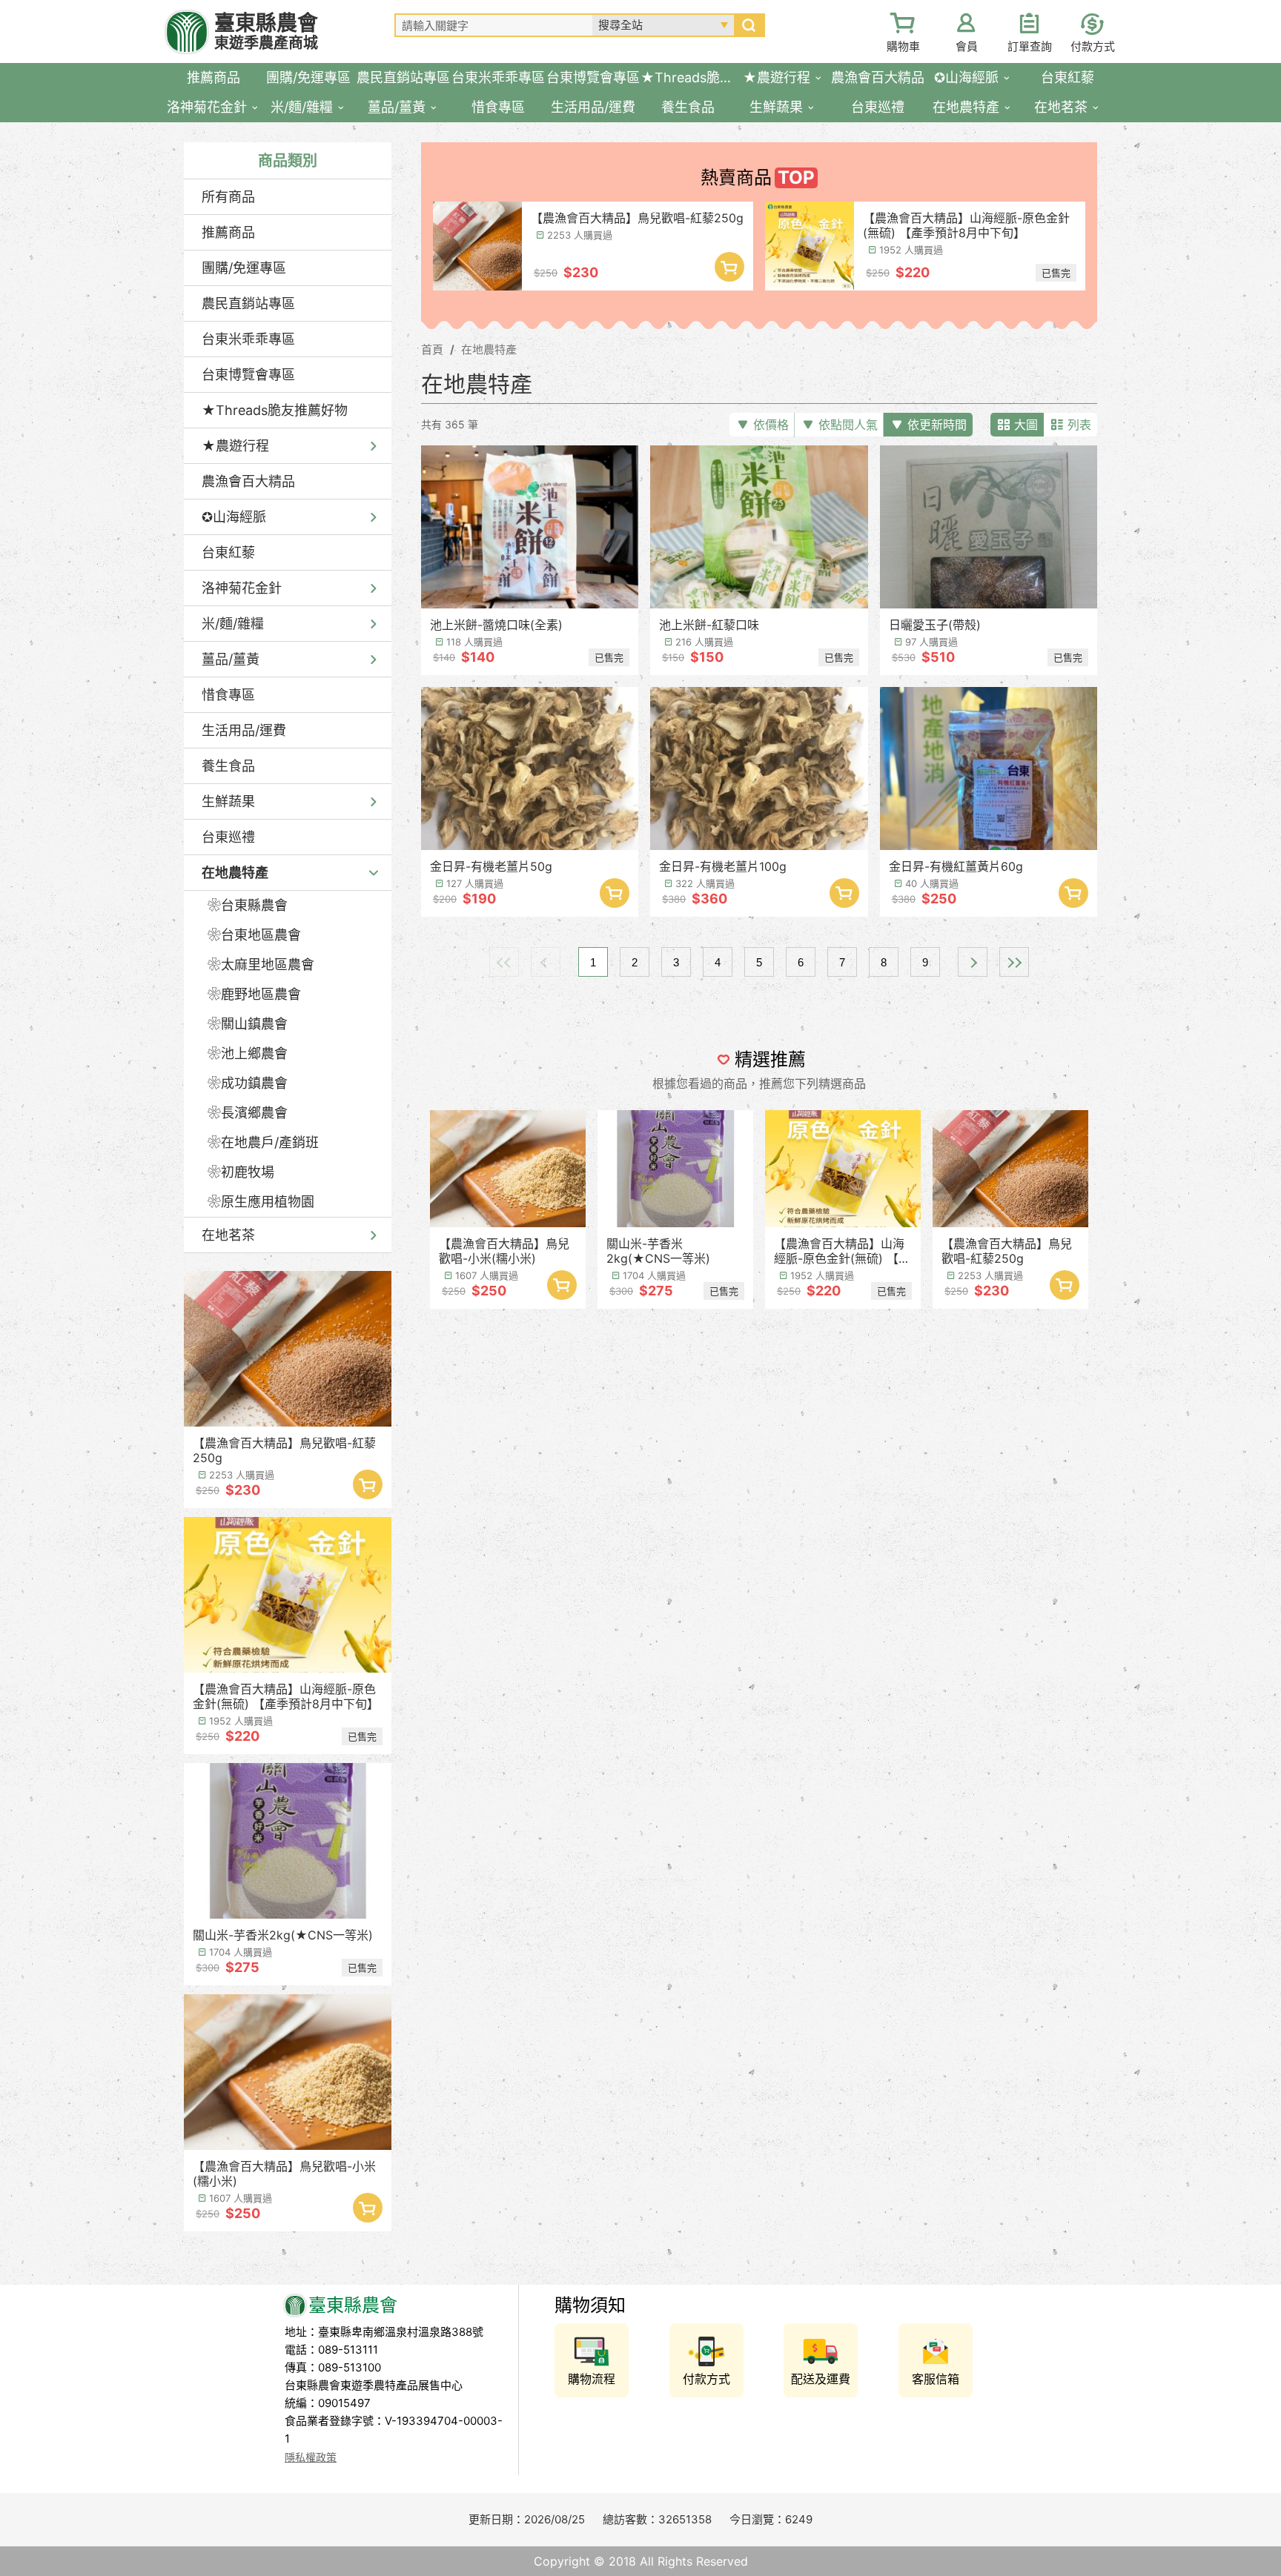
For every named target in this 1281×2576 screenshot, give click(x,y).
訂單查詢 (1030, 46)
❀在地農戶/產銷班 (263, 1142)
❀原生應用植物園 (261, 1202)
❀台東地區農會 (254, 935)
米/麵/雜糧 (233, 624)
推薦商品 (228, 232)
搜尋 (749, 25)
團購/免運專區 (244, 268)
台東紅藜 (228, 552)
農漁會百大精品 (248, 481)
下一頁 (973, 962)
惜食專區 (228, 695)
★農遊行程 (235, 446)
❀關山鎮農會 (248, 1024)
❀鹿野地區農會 (254, 994)
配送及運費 (821, 2379)
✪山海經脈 (234, 517)
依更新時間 (937, 425)
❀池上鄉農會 (248, 1053)
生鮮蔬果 (228, 801)
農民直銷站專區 (248, 303)
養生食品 (228, 766)
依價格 (771, 425)
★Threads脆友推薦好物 (275, 410)
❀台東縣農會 (248, 905)
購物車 (903, 46)
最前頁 (504, 962)
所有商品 (228, 197)
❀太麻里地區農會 (261, 965)
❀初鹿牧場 (241, 1172)
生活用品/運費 (244, 730)
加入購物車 (368, 1484)
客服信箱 (936, 2379)
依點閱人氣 (848, 425)
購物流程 (592, 2379)
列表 (1079, 425)
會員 (967, 46)
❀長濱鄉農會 (248, 1113)
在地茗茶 (228, 1235)
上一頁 (546, 962)
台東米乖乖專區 (248, 339)
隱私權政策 (311, 2457)
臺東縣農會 (266, 31)
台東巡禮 (228, 837)
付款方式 (1093, 46)
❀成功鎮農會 (248, 1083)
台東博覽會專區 (248, 375)
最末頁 (1014, 962)
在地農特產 (235, 873)
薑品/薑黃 (231, 659)
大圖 (1026, 425)
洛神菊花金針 (242, 588)
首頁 (432, 349)
